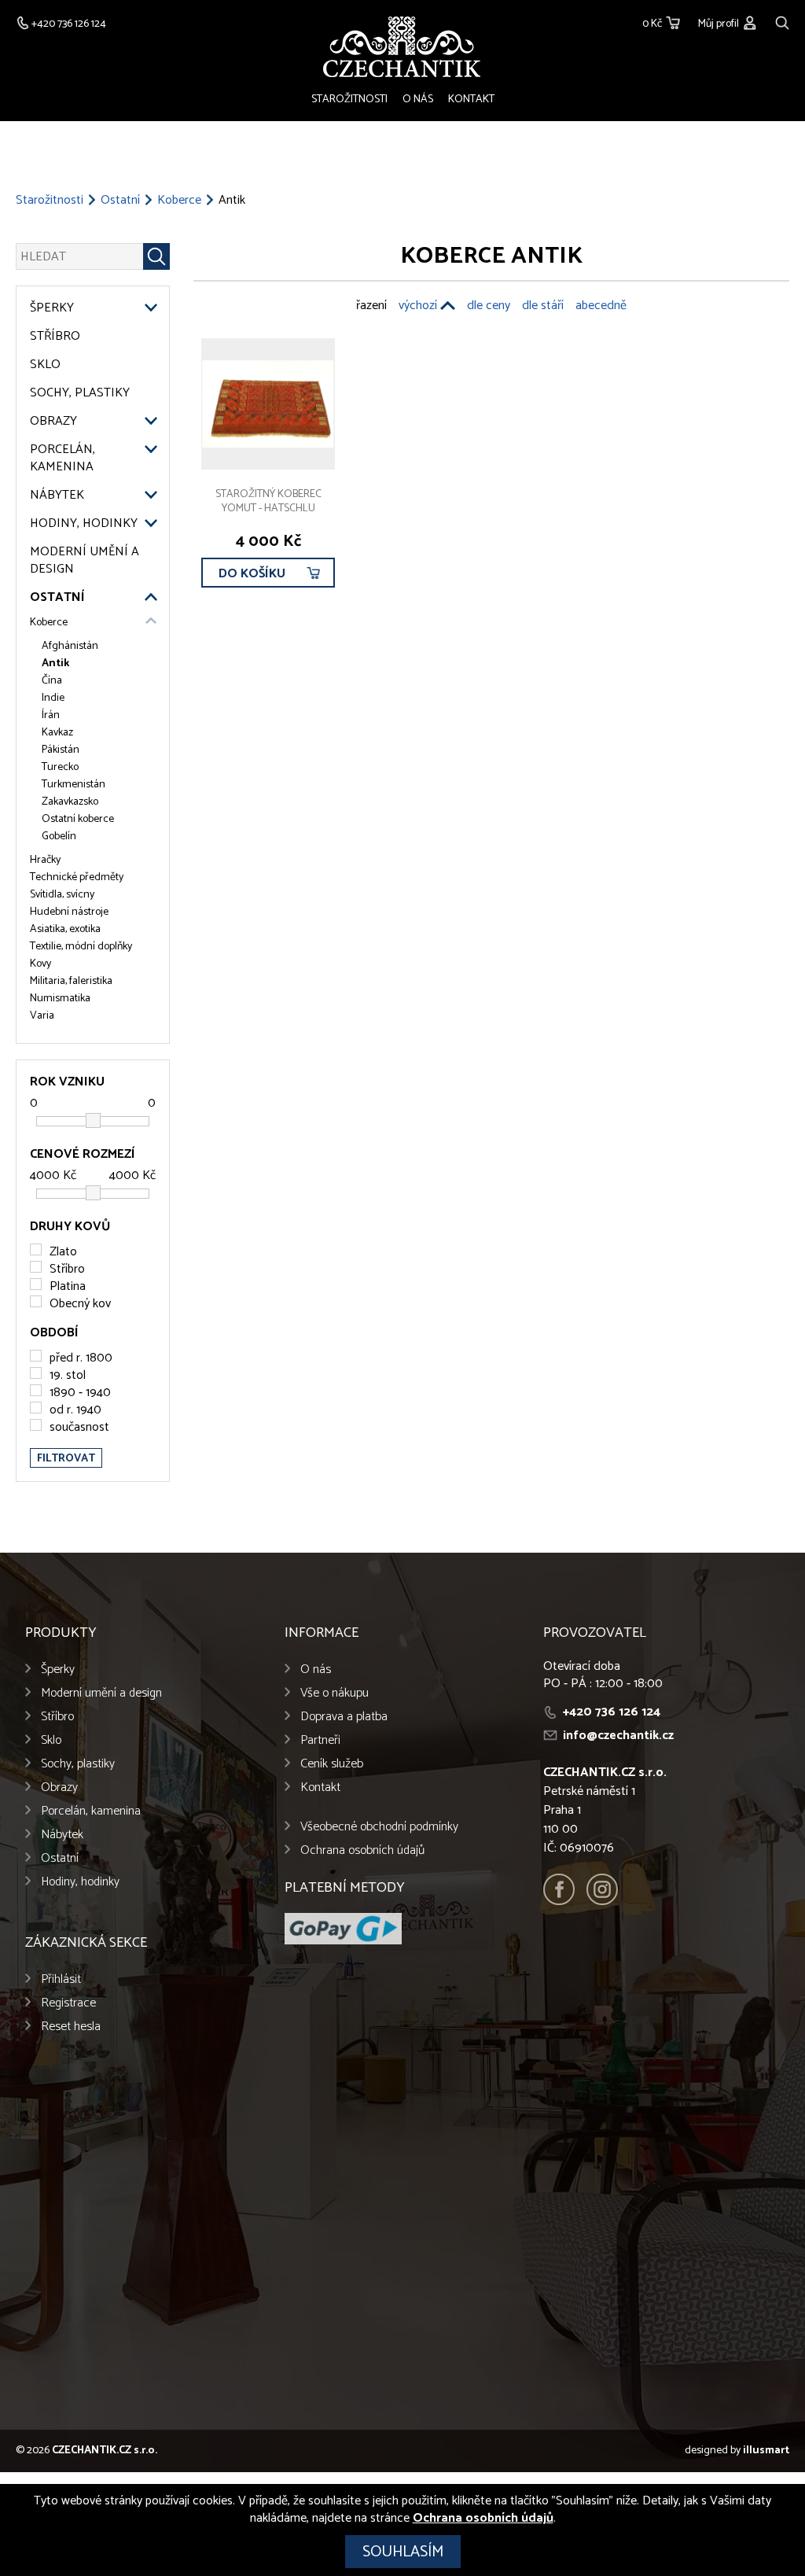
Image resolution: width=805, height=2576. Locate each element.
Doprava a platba (344, 1717)
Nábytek (57, 496)
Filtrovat (66, 1459)
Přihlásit (61, 1979)
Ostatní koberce (78, 820)
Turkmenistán (74, 785)
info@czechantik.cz (618, 1736)
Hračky (45, 861)
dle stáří (543, 306)
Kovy (40, 964)
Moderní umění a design (85, 561)
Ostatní (120, 201)
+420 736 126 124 (612, 1712)
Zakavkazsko (70, 802)
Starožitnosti (349, 100)
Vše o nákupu (334, 1693)
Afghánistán (70, 647)
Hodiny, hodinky (84, 524)
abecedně (601, 306)
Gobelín (59, 837)
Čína (52, 681)
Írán (51, 716)
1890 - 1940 (80, 1393)
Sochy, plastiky (80, 393)
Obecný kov (80, 1304)
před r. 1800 (81, 1358)
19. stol (68, 1375)
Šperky (52, 308)
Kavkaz (57, 733)
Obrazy (53, 422)
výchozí (418, 306)
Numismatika (60, 999)
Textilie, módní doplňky (81, 947)
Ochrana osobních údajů (362, 1850)
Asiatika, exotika (65, 930)
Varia (42, 1016)
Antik (55, 664)
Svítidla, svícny (62, 895)
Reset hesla (71, 2027)
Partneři (320, 1740)
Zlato (63, 1252)
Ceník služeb (332, 1764)
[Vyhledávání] (782, 21)
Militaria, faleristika (71, 982)
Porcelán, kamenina (62, 459)
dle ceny (489, 306)
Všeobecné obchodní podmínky (379, 1827)
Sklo (45, 365)
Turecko (60, 768)
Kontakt (471, 100)
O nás (418, 100)
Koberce (179, 201)
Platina (68, 1286)
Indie (53, 698)
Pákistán (61, 750)
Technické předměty (77, 878)
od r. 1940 (75, 1410)
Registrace (68, 2003)
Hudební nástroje (69, 912)
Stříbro (55, 337)
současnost (79, 1427)
